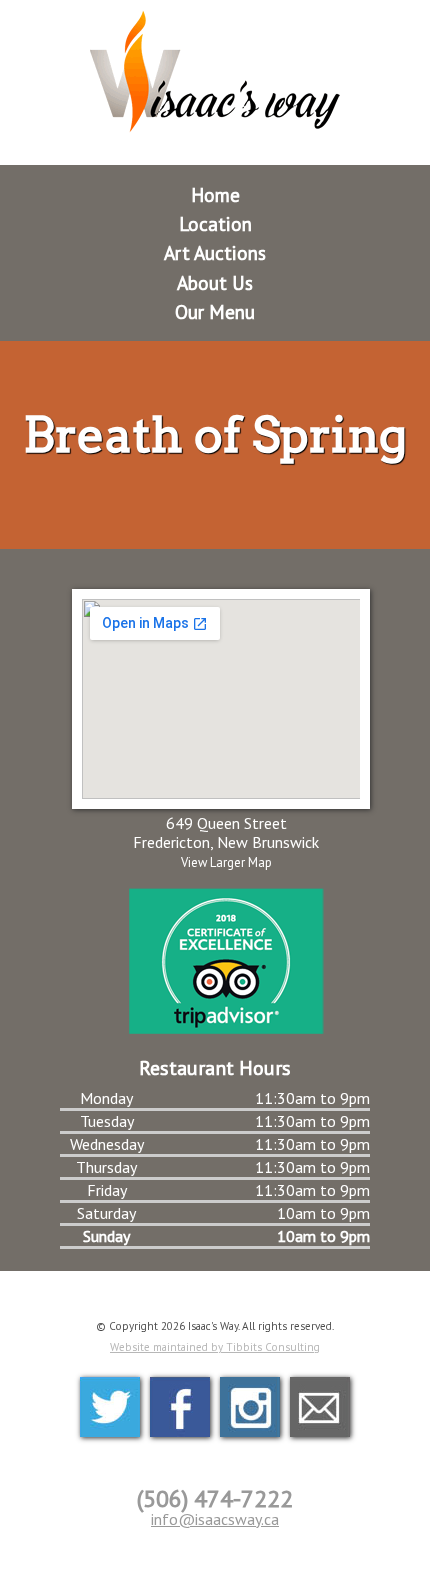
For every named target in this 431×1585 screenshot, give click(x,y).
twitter (110, 1407)
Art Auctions (215, 252)
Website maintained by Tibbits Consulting (215, 1347)
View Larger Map (226, 862)
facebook (180, 1407)
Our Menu (215, 311)
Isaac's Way (215, 72)
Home (215, 194)
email (320, 1407)
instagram (250, 1407)
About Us (215, 282)
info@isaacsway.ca (215, 1519)
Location (215, 223)
